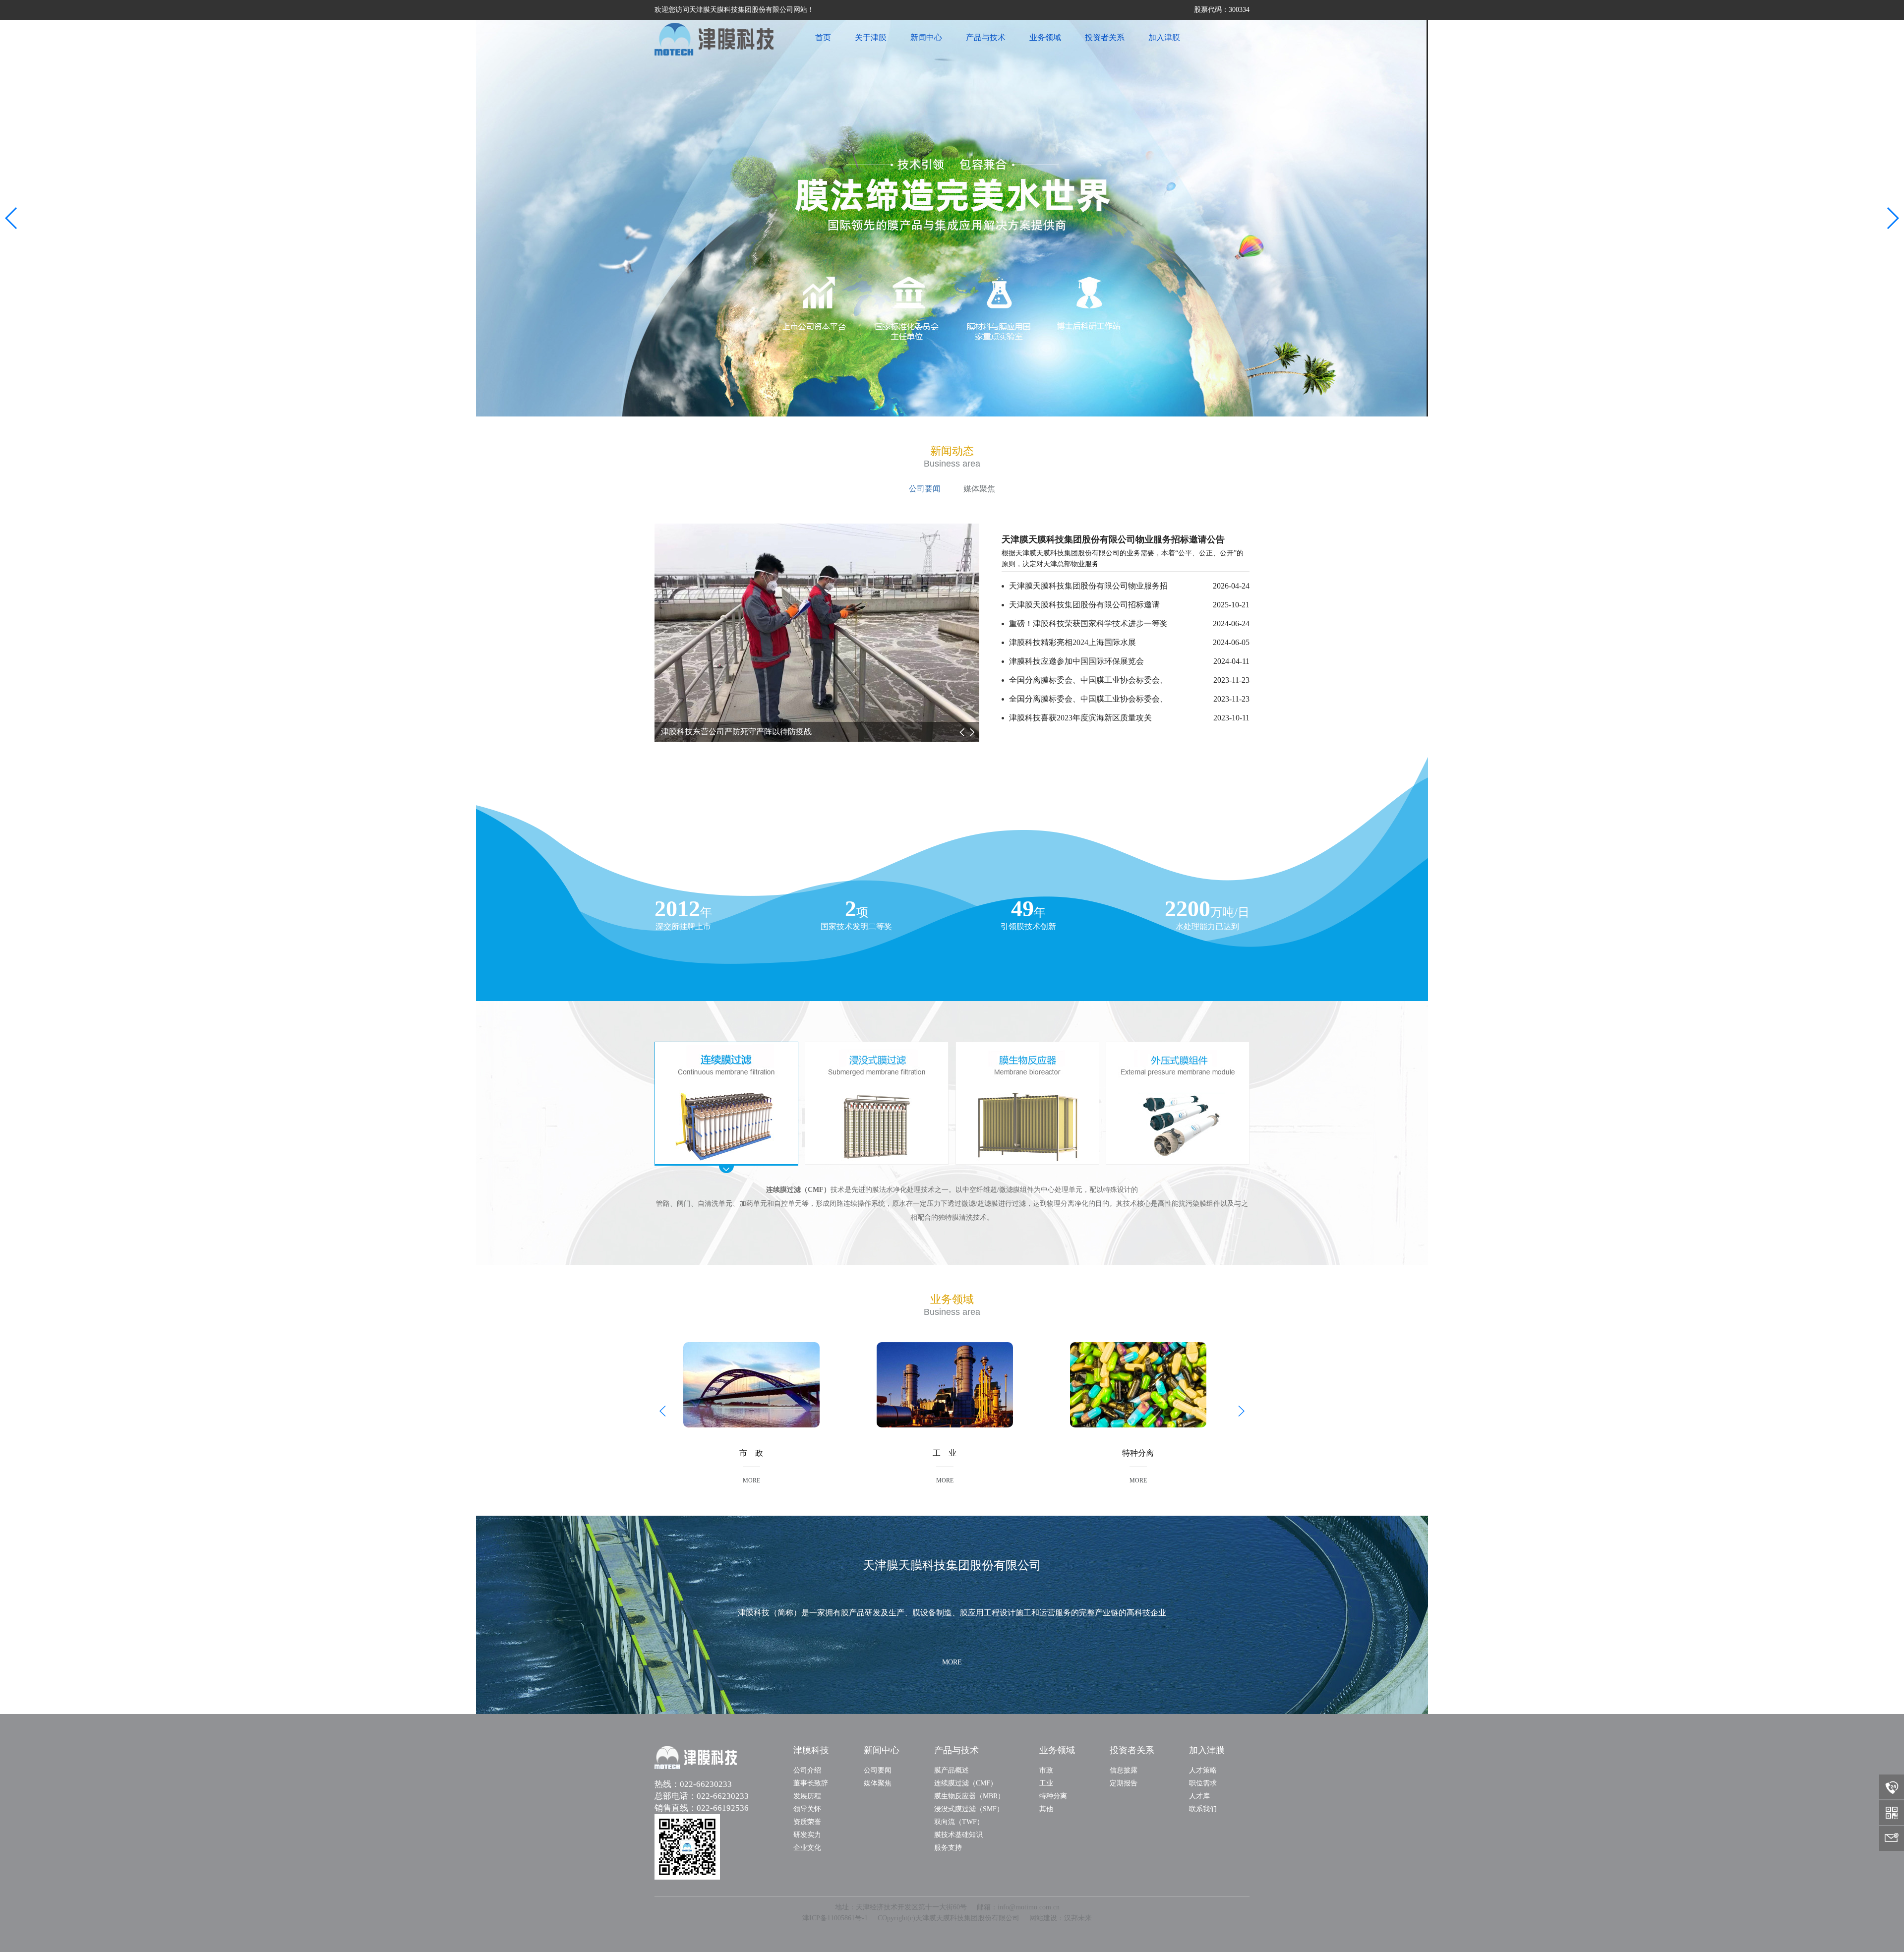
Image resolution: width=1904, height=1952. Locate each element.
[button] (12, 218)
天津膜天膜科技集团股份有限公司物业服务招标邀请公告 (1113, 539)
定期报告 (1124, 1783)
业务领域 (1045, 37)
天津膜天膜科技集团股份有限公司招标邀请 (1129, 605)
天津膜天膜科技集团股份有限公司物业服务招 (1129, 586)
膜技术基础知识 (958, 1835)
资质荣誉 (807, 1822)
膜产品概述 (952, 1770)
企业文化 (807, 1848)
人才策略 (1203, 1770)
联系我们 (1203, 1809)
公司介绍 (807, 1770)
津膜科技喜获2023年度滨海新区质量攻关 (1129, 718)
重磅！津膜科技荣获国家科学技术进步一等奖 (1129, 623)
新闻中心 (926, 37)
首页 (823, 37)
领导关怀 (807, 1809)
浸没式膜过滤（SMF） (969, 1809)
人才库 (1199, 1796)
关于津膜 (871, 37)
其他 (1046, 1809)
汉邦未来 (1078, 1918)
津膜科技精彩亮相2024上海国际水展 (1129, 642)
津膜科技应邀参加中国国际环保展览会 (1129, 661)
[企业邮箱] (1892, 1838)
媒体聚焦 (979, 489)
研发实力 (807, 1835)
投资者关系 (1105, 37)
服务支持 (948, 1848)
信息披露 (1124, 1770)
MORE (751, 1480)
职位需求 (1203, 1783)
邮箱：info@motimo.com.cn (1018, 1907)
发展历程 (807, 1796)
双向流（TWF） (959, 1822)
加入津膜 (1164, 37)
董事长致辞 (811, 1783)
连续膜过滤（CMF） (966, 1783)
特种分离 (1053, 1796)
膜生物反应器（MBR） (969, 1796)
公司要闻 (925, 489)
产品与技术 (986, 37)
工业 (1046, 1783)
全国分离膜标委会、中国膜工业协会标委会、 (1129, 680)
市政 (1046, 1770)
